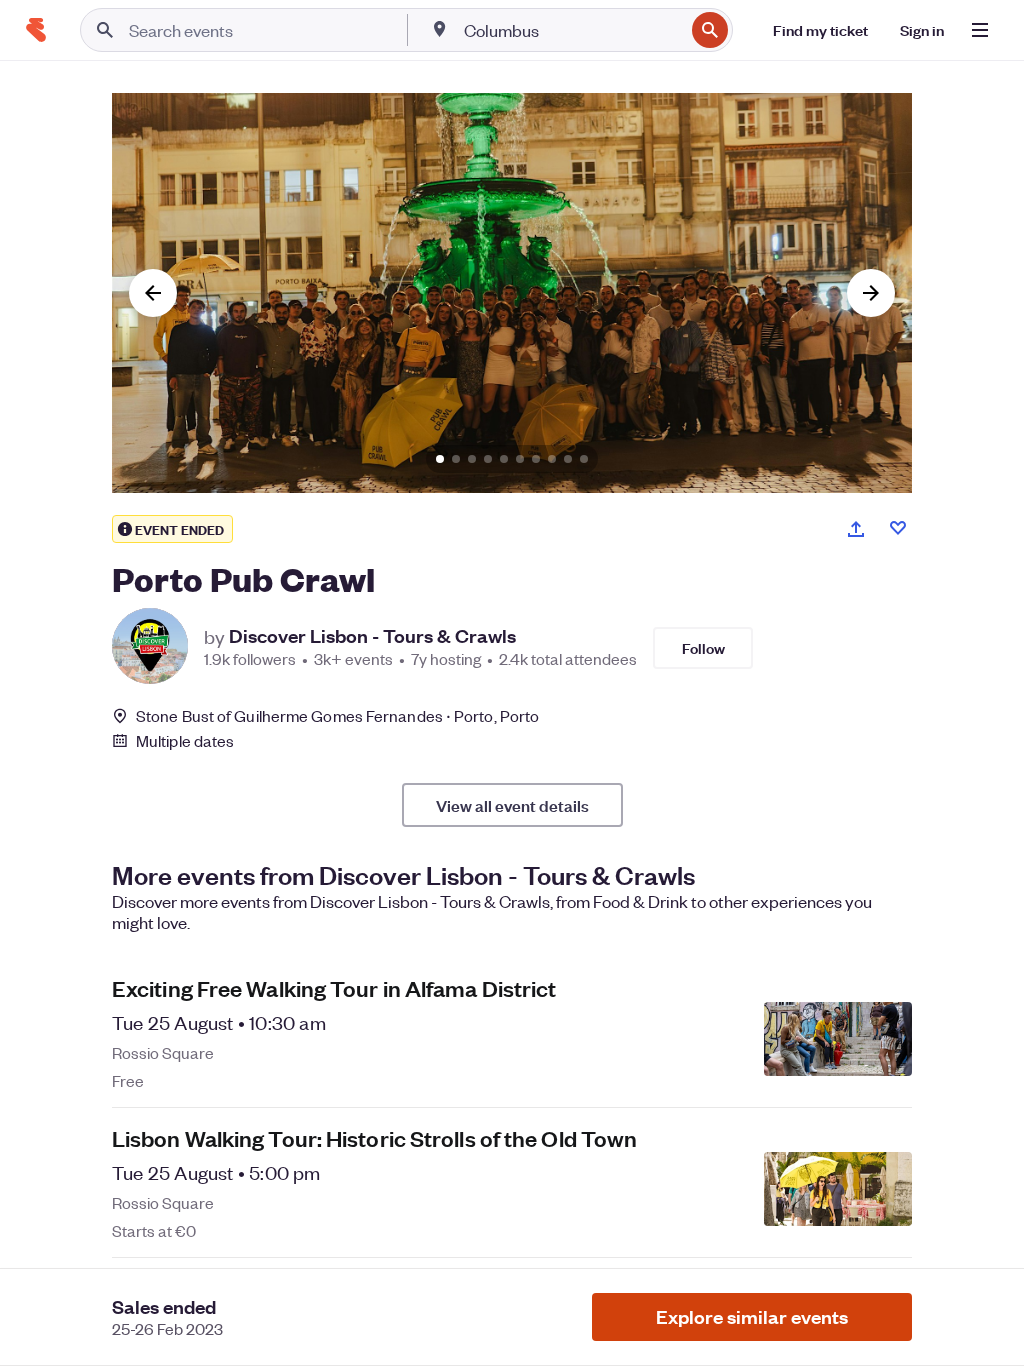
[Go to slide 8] (552, 459)
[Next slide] (871, 293)
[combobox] (572, 30)
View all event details (512, 805)
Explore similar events (752, 1316)
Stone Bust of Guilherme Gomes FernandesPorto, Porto (337, 715)
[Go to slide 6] (520, 459)
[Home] (36, 30)
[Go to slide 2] (456, 459)
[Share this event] (856, 529)
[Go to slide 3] (472, 459)
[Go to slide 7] (536, 459)
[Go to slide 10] (584, 459)
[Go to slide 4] (488, 459)
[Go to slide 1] (440, 459)
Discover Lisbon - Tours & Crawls (372, 636)
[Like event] (898, 528)
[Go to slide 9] (568, 459)
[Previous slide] (153, 293)
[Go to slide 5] (504, 459)
